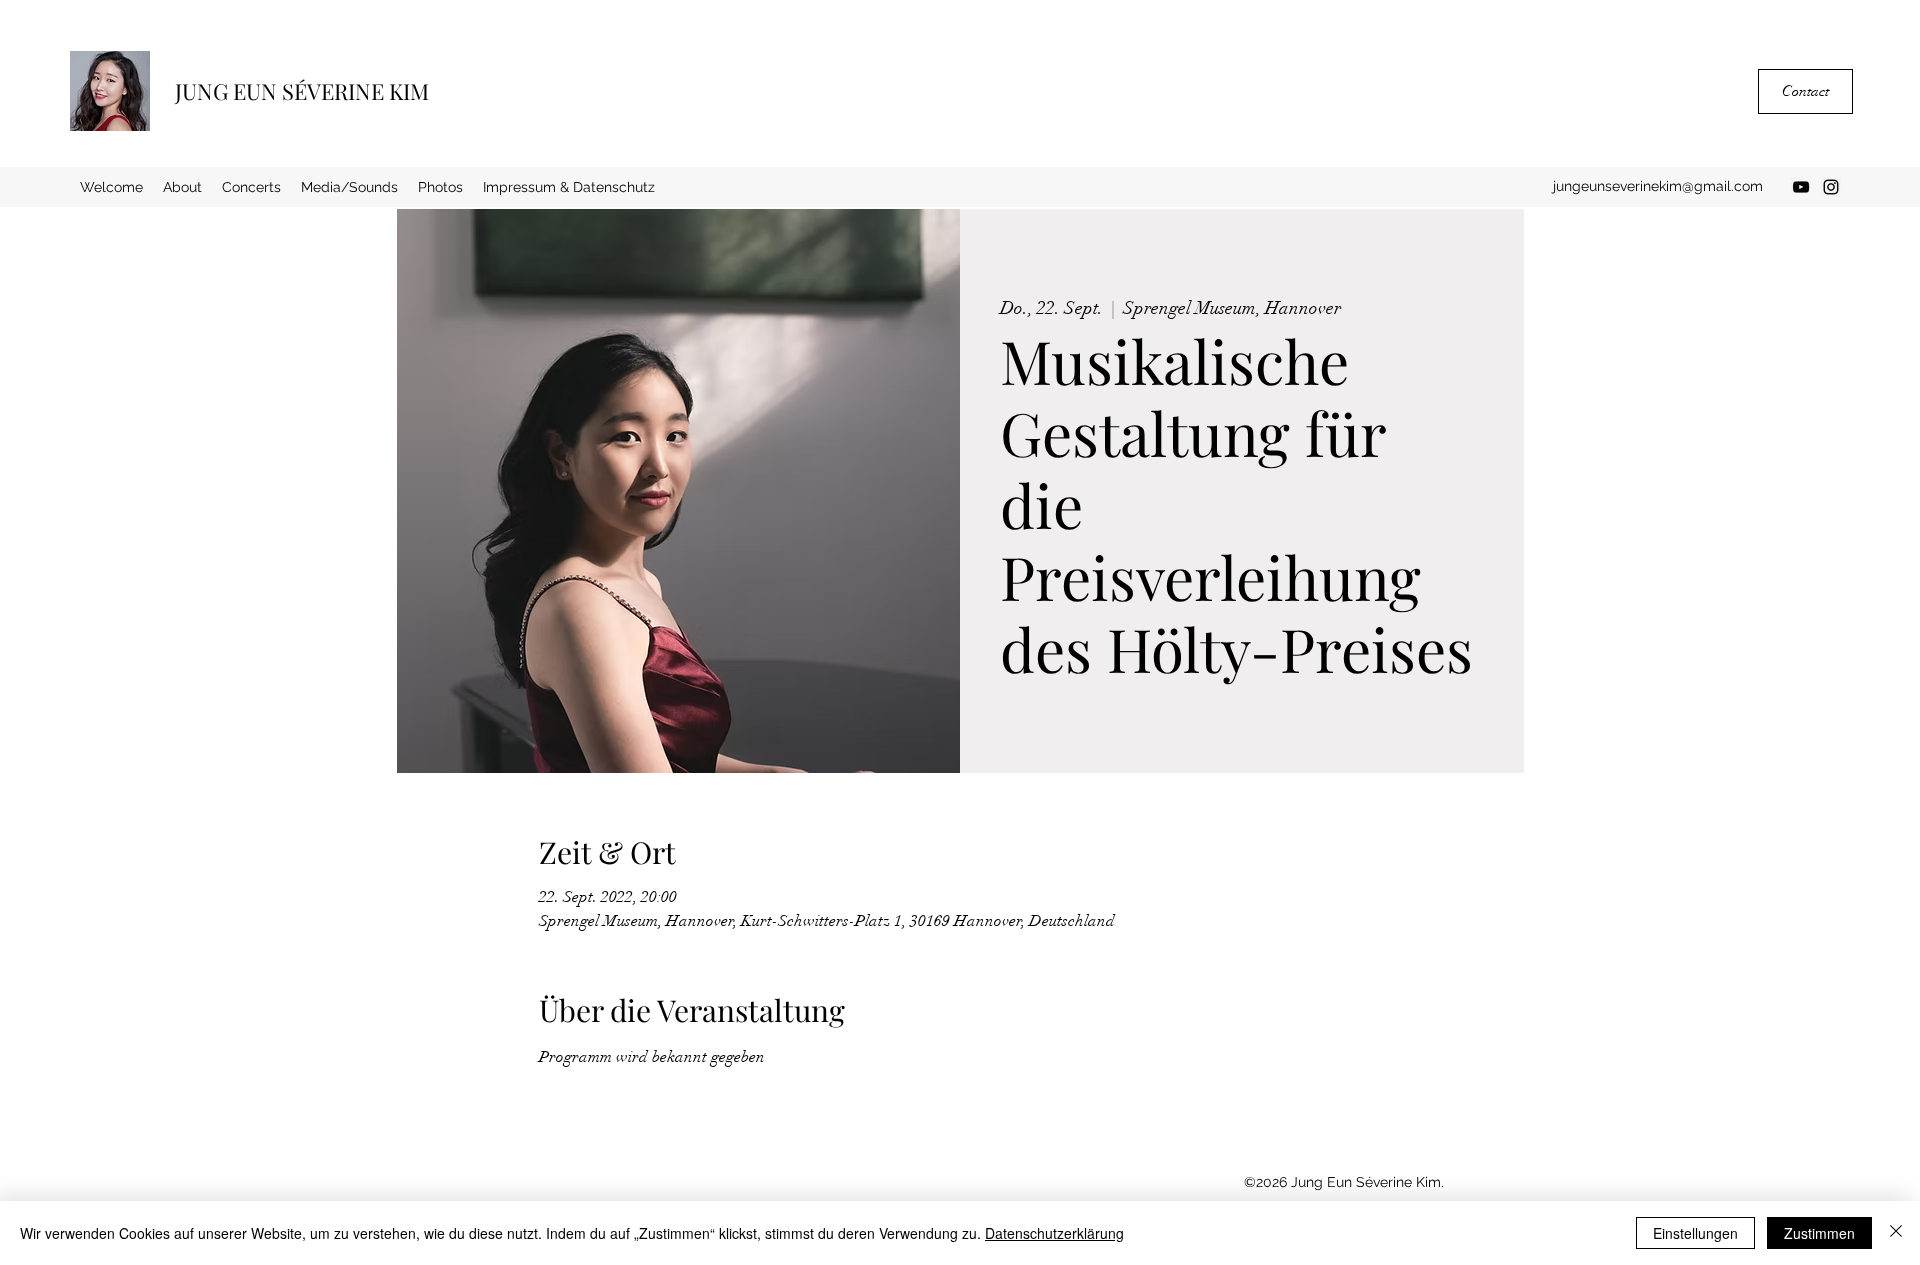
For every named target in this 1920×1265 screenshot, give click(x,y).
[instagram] (1831, 187)
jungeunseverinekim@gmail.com (1658, 186)
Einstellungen (1695, 1233)
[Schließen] (1896, 1233)
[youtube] (1801, 187)
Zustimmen (1819, 1233)
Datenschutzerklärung (1054, 1233)
